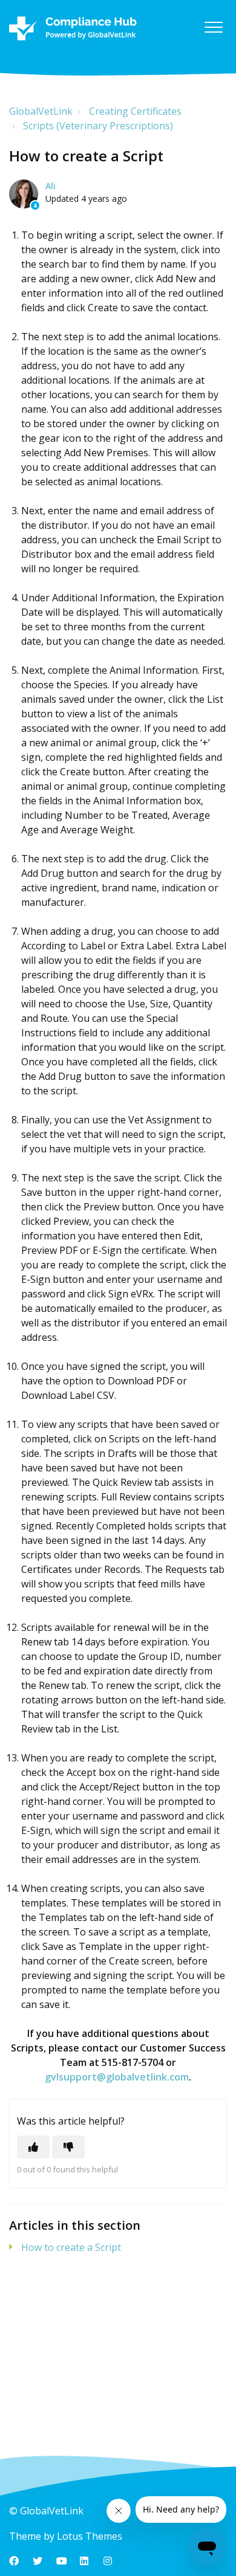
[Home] (73, 28)
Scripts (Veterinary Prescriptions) (98, 126)
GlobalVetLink (41, 111)
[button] (213, 27)
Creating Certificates (135, 111)
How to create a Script (71, 2247)
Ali (51, 186)
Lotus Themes (90, 2536)
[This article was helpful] (33, 2147)
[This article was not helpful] (68, 2147)
